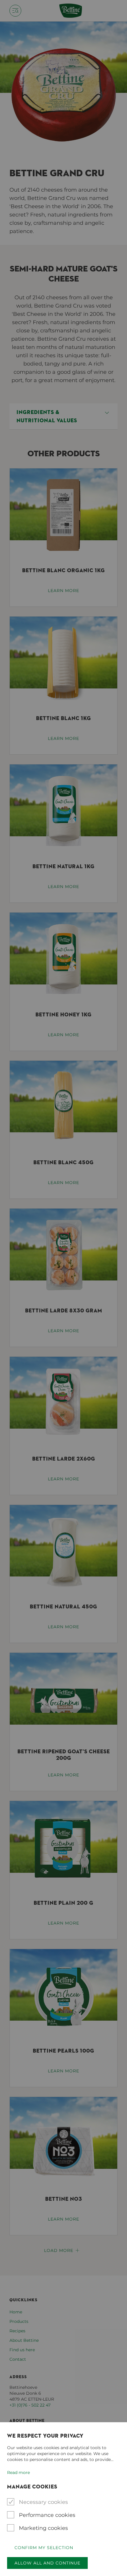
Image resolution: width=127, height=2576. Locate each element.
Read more (18, 2472)
